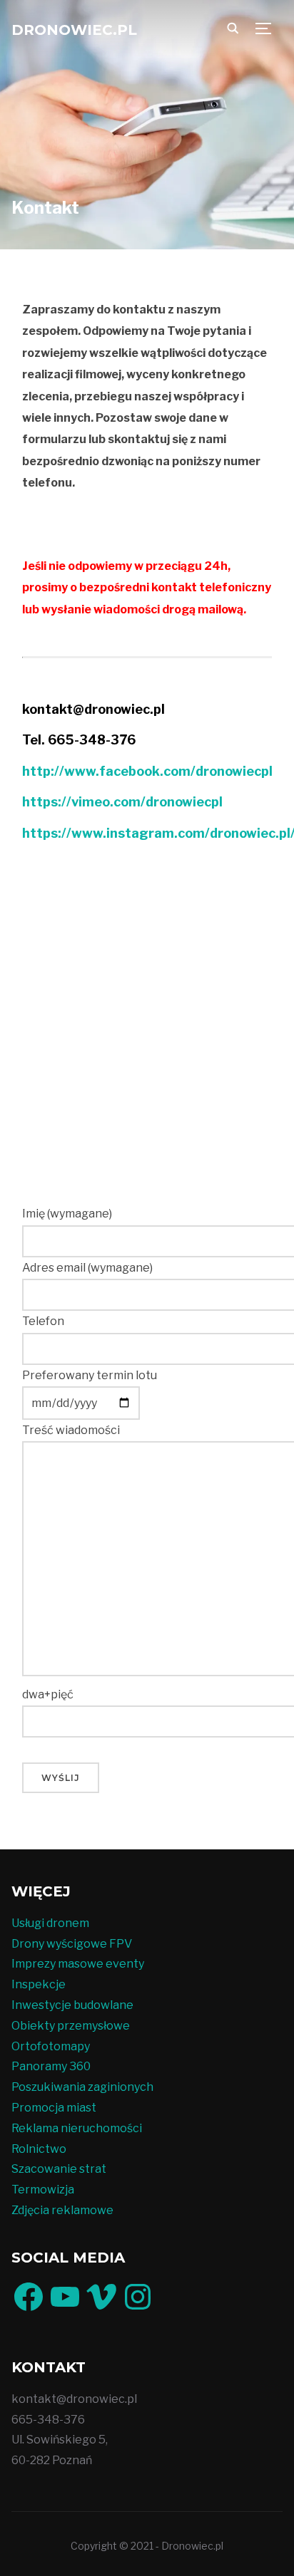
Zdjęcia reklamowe (62, 2210)
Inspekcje (39, 1984)
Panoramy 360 (51, 2066)
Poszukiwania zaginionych (82, 2087)
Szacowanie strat (59, 2169)
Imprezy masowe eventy (78, 1964)
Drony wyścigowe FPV (72, 1944)
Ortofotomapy (51, 2046)
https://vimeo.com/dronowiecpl (122, 802)
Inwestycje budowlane (72, 2005)
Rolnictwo (39, 2149)
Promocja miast (54, 2108)
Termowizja (43, 2190)
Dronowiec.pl (74, 30)
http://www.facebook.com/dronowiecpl (147, 771)
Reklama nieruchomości (77, 2128)
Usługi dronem (50, 1923)
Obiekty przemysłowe (71, 2026)
